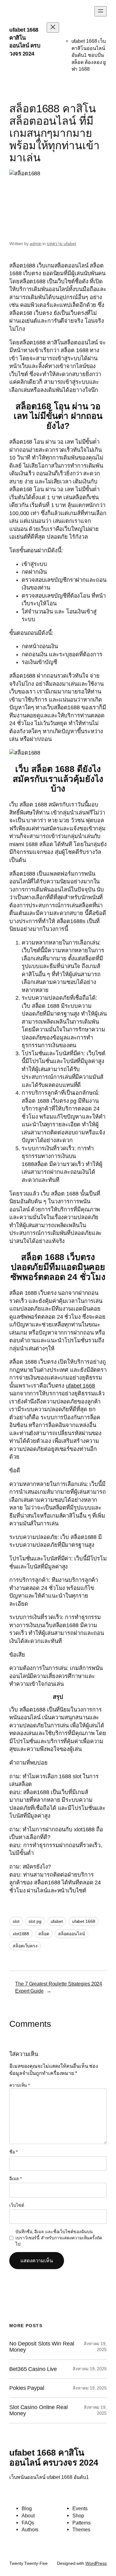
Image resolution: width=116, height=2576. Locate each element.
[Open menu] (101, 11)
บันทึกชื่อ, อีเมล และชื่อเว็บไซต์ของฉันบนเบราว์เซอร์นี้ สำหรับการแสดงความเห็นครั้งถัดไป (59, 2238)
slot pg (35, 1921)
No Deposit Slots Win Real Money (42, 2347)
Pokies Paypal (27, 2388)
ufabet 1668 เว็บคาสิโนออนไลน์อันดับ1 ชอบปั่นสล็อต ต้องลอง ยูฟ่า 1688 (89, 55)
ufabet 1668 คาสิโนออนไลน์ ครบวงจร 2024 (54, 2457)
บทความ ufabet (61, 244)
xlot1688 (21, 1934)
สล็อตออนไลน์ (71, 1934)
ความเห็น (19, 2085)
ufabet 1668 (84, 1921)
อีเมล (15, 2179)
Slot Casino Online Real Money (39, 2410)
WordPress (96, 2563)
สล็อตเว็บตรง (25, 1946)
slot (16, 1921)
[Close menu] (53, 27)
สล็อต (44, 1934)
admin (36, 244)
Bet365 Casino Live (33, 2369)
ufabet (57, 1921)
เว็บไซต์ (17, 2205)
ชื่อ (13, 2152)
